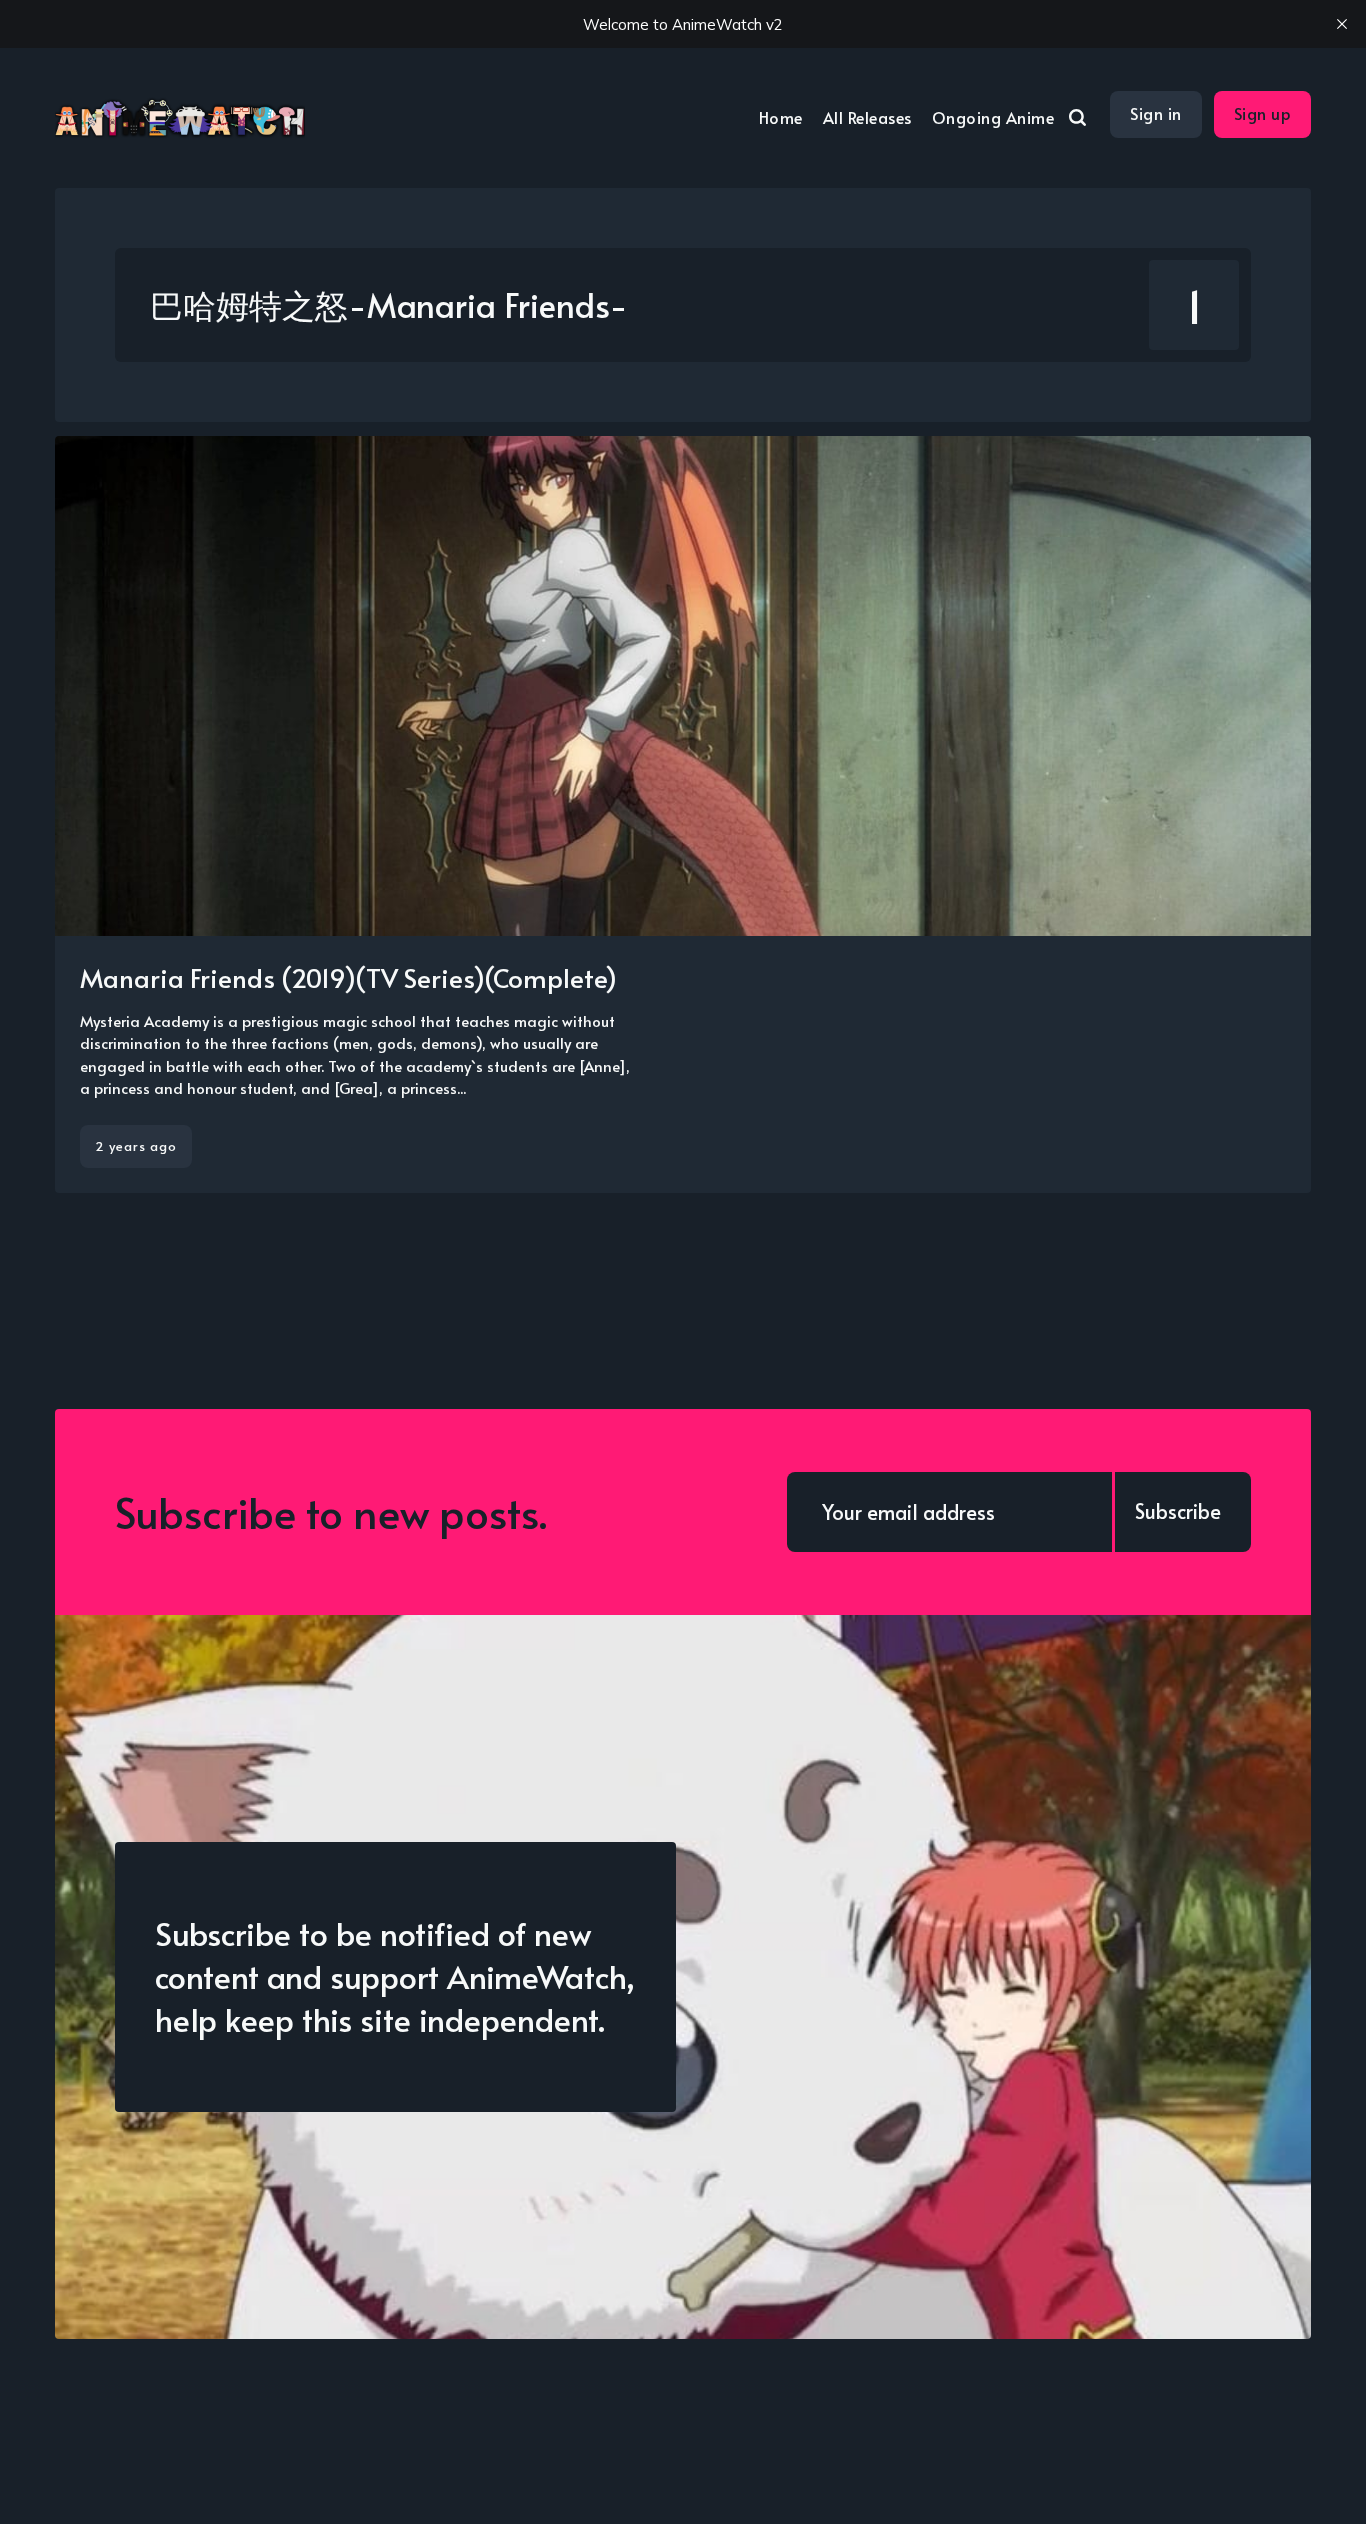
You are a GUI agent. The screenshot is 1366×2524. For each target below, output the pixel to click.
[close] (1342, 24)
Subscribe (1178, 1511)
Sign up (1263, 113)
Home (781, 117)
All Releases (867, 117)
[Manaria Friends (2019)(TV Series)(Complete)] (683, 814)
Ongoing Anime (993, 117)
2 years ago (136, 1146)
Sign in (1156, 113)
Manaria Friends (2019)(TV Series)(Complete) (348, 977)
